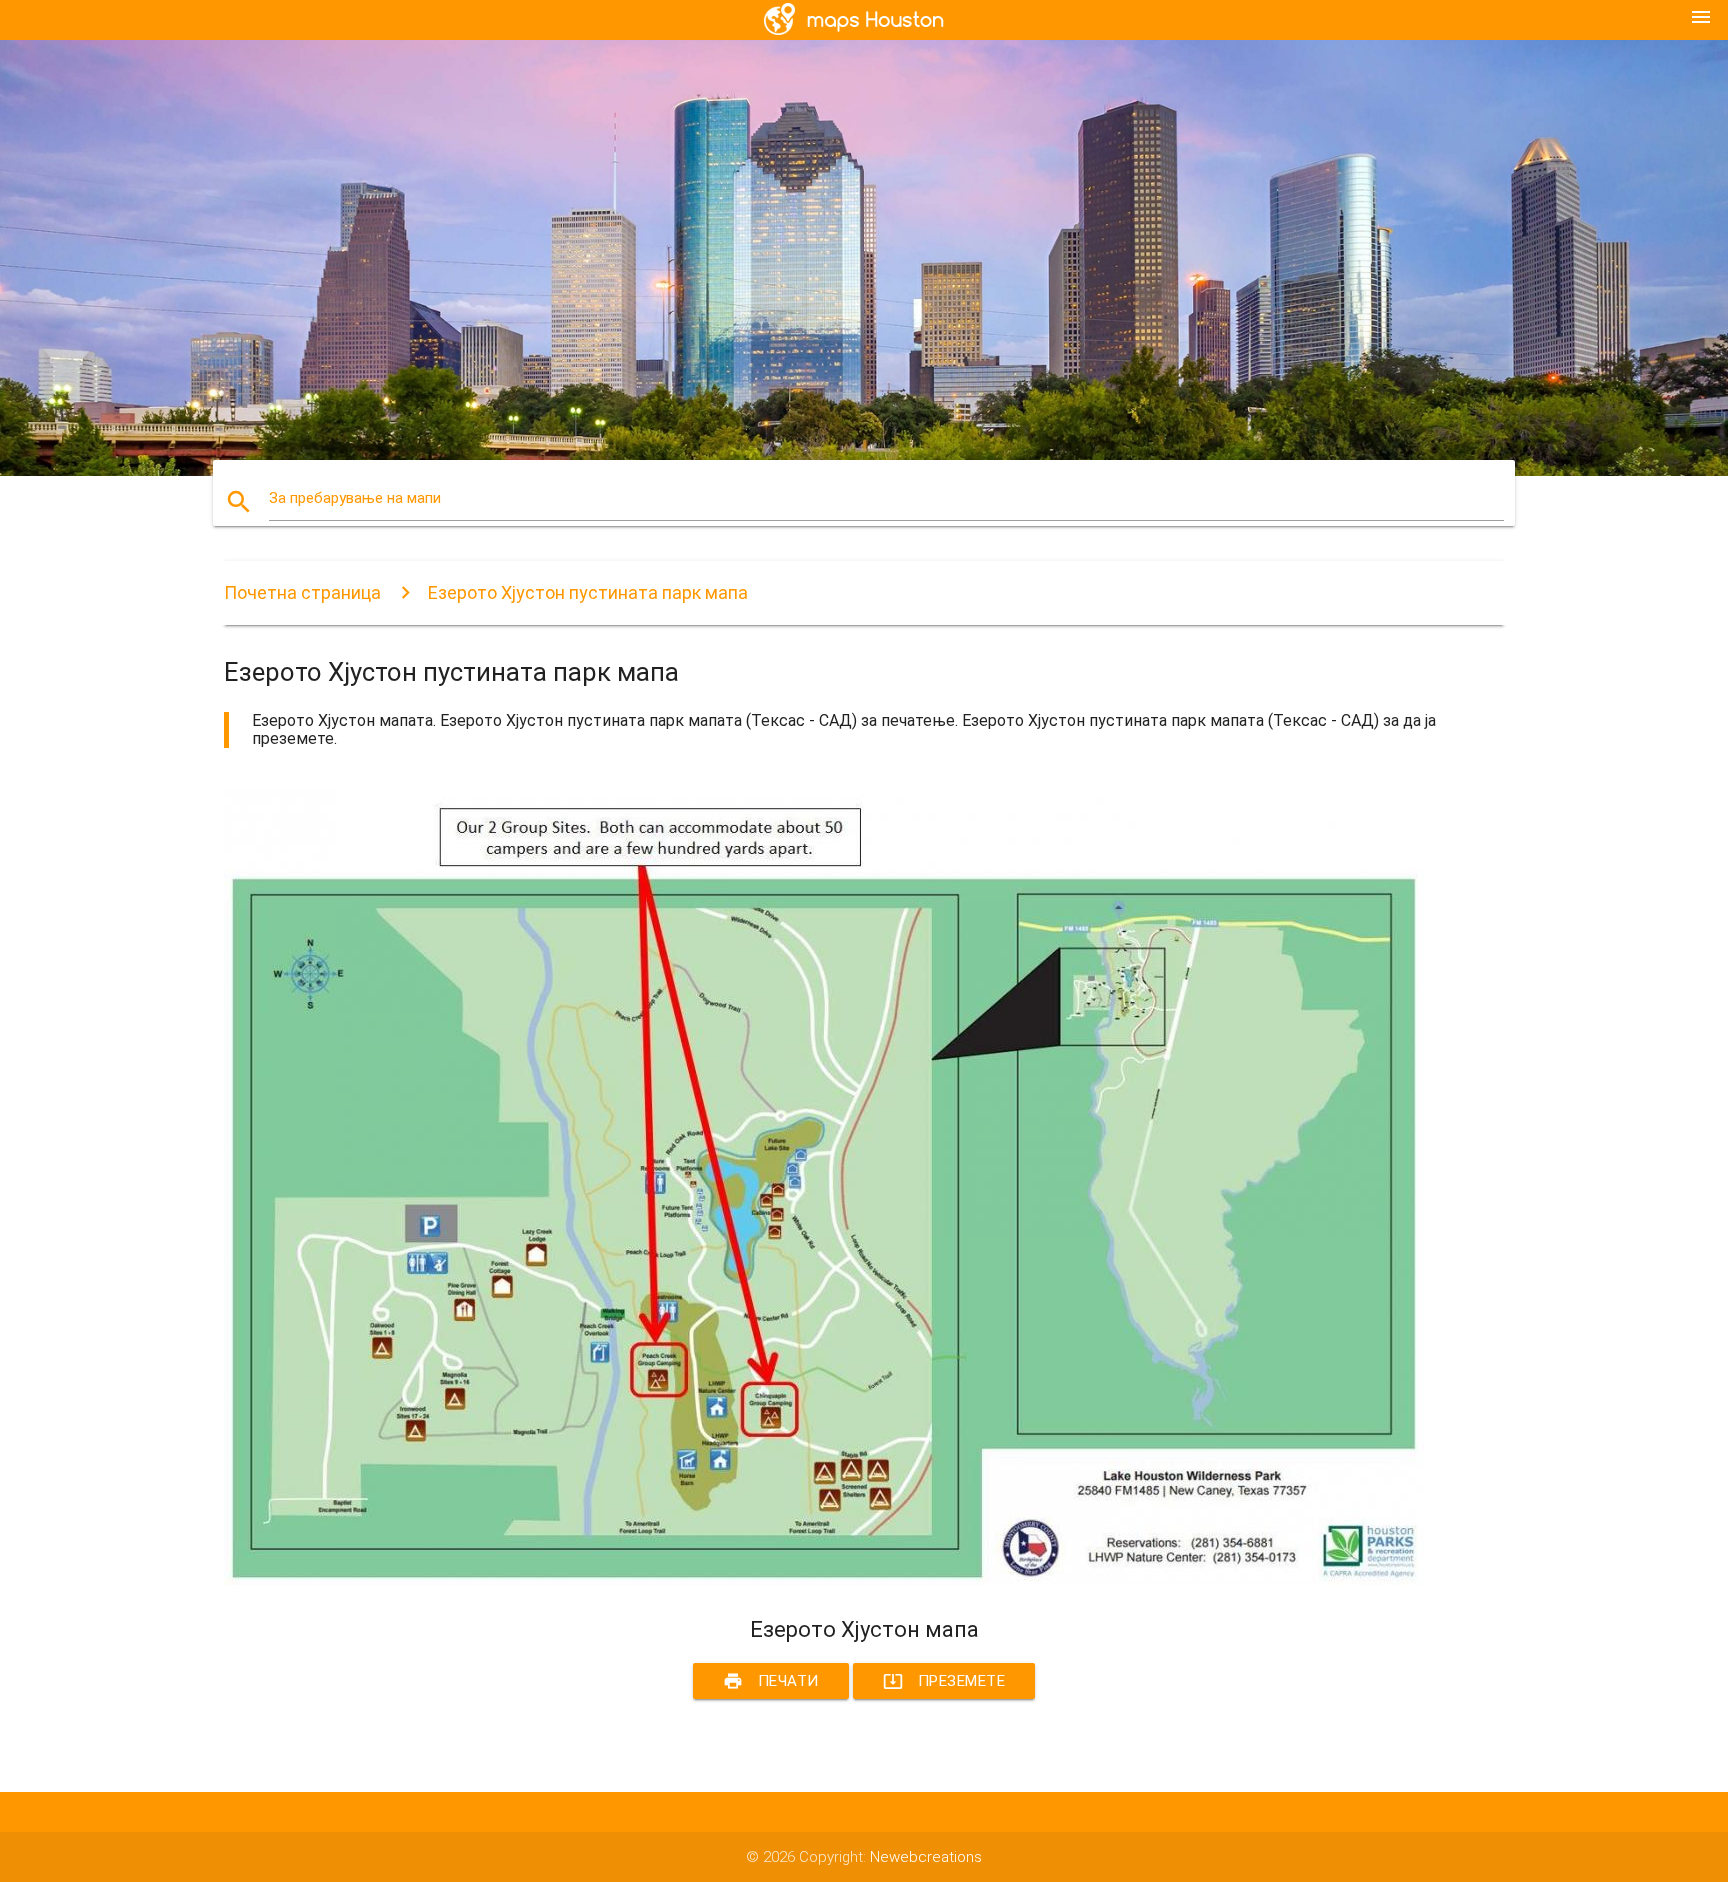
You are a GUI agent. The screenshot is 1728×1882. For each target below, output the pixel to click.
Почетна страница (302, 592)
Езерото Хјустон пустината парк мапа (588, 592)
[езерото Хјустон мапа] (824, 1580)
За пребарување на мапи (355, 498)
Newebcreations (926, 1857)
